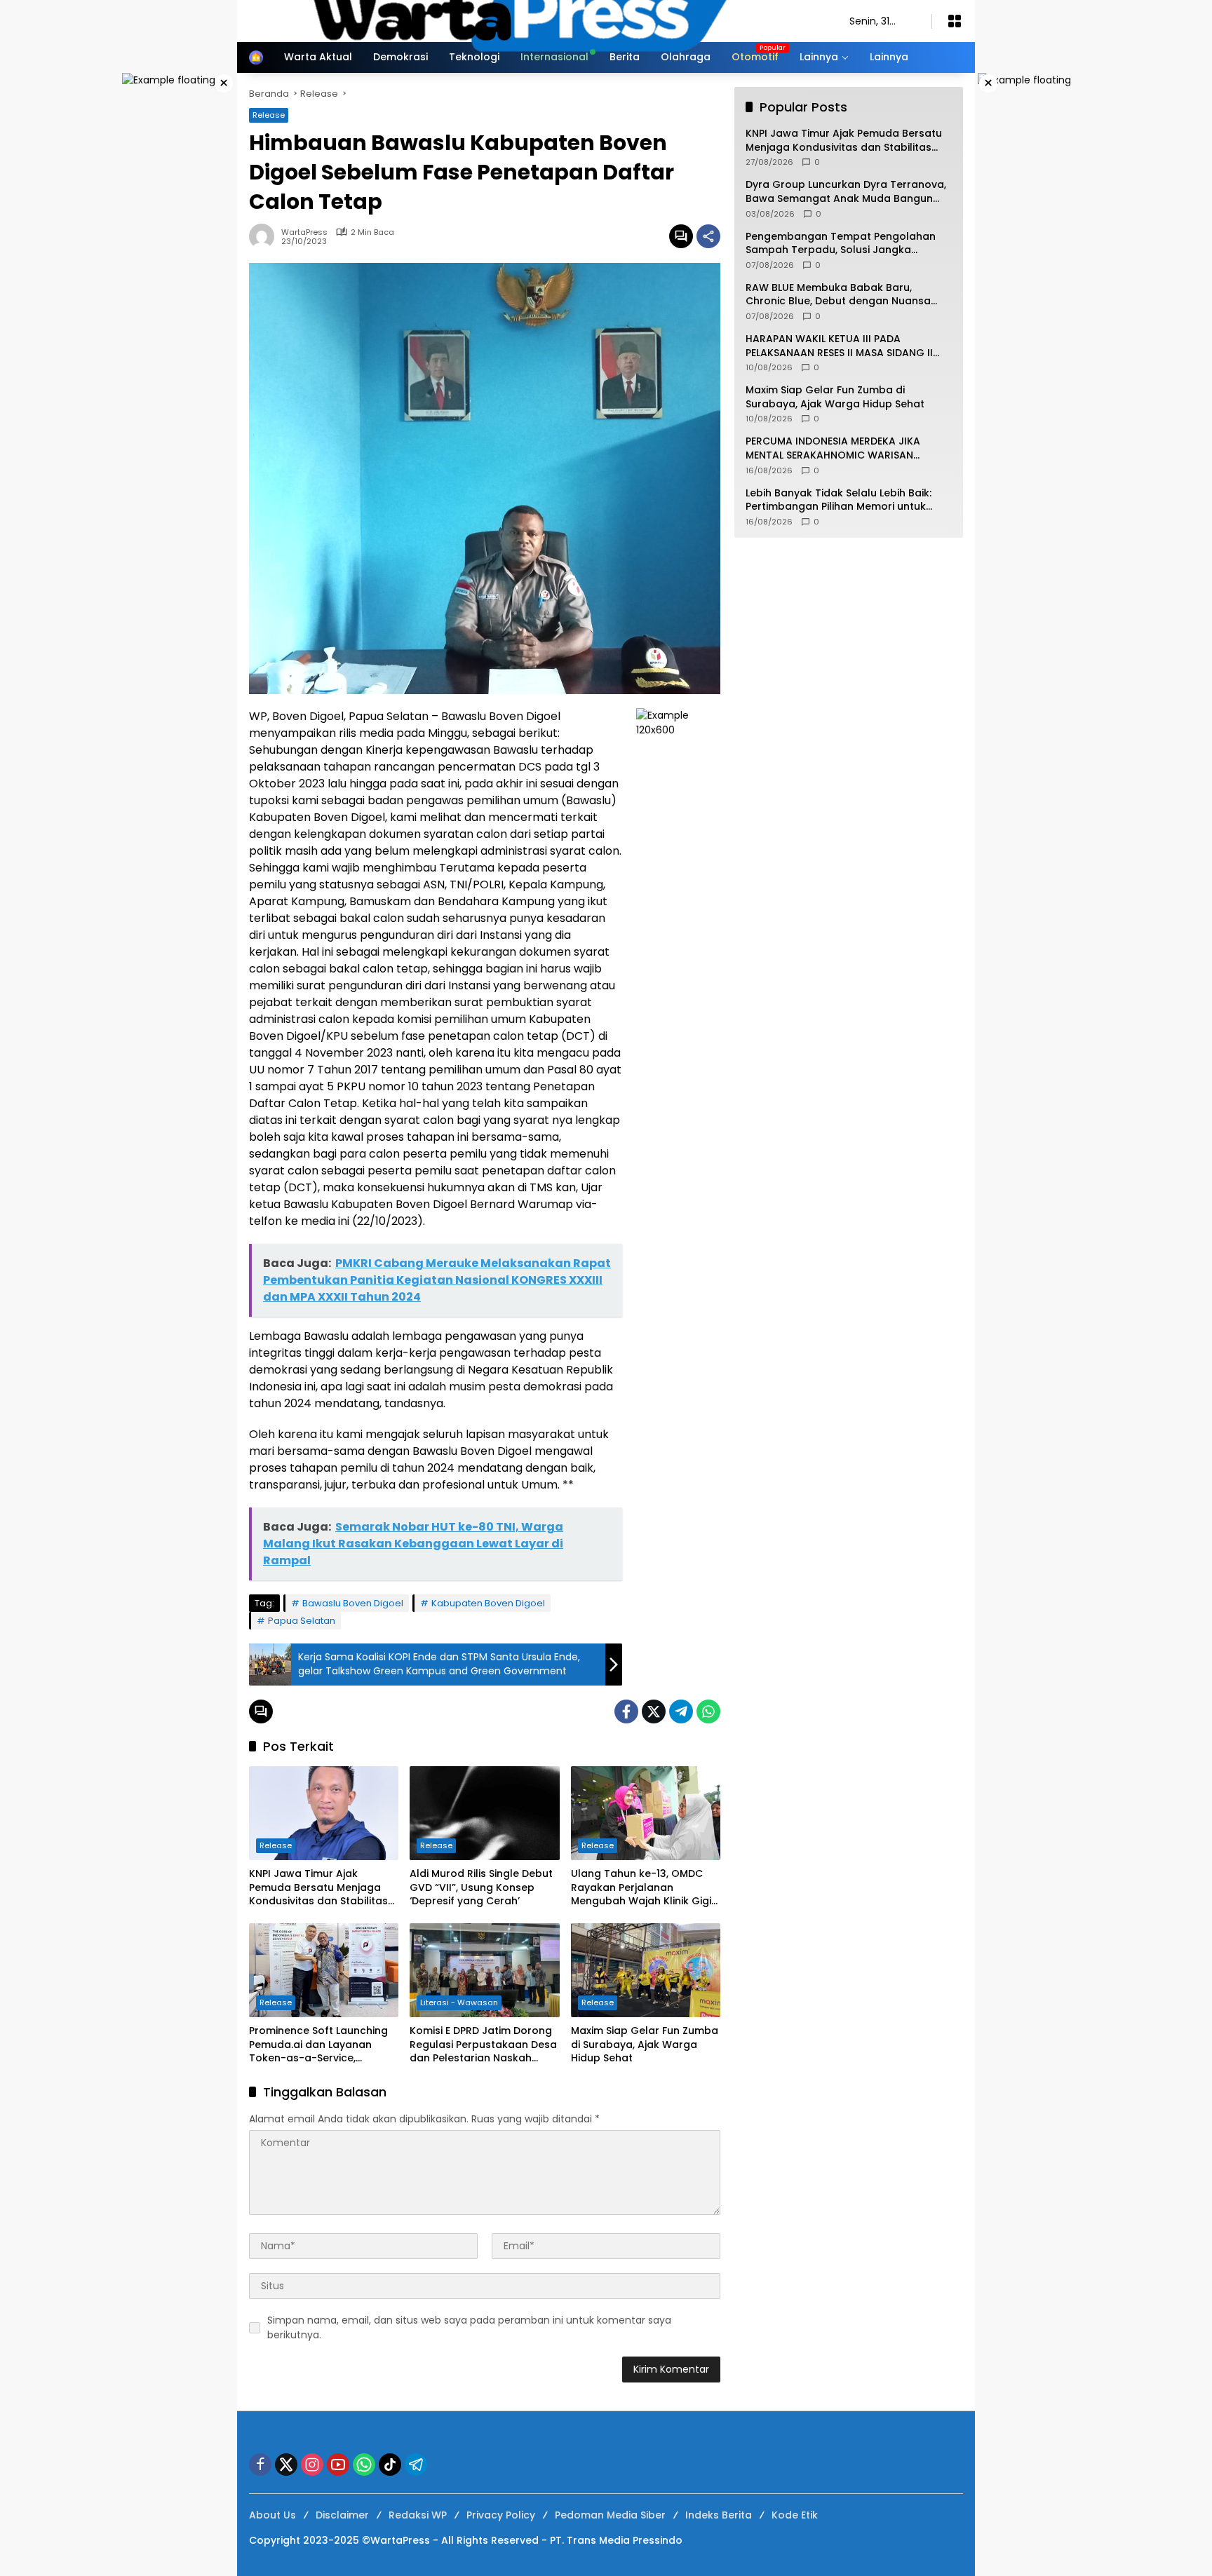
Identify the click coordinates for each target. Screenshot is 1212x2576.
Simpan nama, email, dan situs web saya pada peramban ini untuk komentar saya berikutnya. (469, 2327)
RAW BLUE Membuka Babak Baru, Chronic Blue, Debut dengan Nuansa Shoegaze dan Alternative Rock (838, 295)
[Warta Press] (535, 20)
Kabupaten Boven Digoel (488, 1603)
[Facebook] (626, 1711)
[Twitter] (654, 1711)
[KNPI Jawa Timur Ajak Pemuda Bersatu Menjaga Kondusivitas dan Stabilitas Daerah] (324, 1813)
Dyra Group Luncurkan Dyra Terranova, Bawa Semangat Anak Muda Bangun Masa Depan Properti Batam (846, 192)
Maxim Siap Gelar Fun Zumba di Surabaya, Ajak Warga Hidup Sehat (645, 2045)
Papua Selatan (302, 1621)
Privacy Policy (501, 2515)
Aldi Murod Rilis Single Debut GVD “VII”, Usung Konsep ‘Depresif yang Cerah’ (481, 1887)
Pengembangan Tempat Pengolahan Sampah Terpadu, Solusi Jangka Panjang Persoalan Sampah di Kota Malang (841, 244)
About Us (272, 2515)
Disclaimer (342, 2515)
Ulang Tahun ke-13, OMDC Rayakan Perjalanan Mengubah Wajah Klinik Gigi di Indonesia (641, 1888)
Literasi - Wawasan (459, 2002)
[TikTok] (390, 2465)
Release (276, 1845)
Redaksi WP (418, 2515)
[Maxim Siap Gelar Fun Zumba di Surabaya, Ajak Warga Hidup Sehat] (646, 1970)
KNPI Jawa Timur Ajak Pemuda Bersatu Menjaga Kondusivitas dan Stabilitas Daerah (318, 1888)
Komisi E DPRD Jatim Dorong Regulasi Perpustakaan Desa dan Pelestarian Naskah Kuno (483, 2045)
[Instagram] (312, 2465)
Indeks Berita (719, 2515)
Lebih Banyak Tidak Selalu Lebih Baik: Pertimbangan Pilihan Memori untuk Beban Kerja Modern (839, 500)
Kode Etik (795, 2515)
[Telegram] (681, 1711)
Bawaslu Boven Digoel (353, 1603)
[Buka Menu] (955, 21)
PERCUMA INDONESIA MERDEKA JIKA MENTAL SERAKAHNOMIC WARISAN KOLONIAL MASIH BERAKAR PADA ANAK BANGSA (840, 448)
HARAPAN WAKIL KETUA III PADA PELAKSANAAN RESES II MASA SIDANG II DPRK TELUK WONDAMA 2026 (839, 346)
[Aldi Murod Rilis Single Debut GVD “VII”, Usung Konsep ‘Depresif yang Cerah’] (484, 1813)
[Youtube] (338, 2465)
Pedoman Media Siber (610, 2515)
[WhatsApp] (708, 1711)
